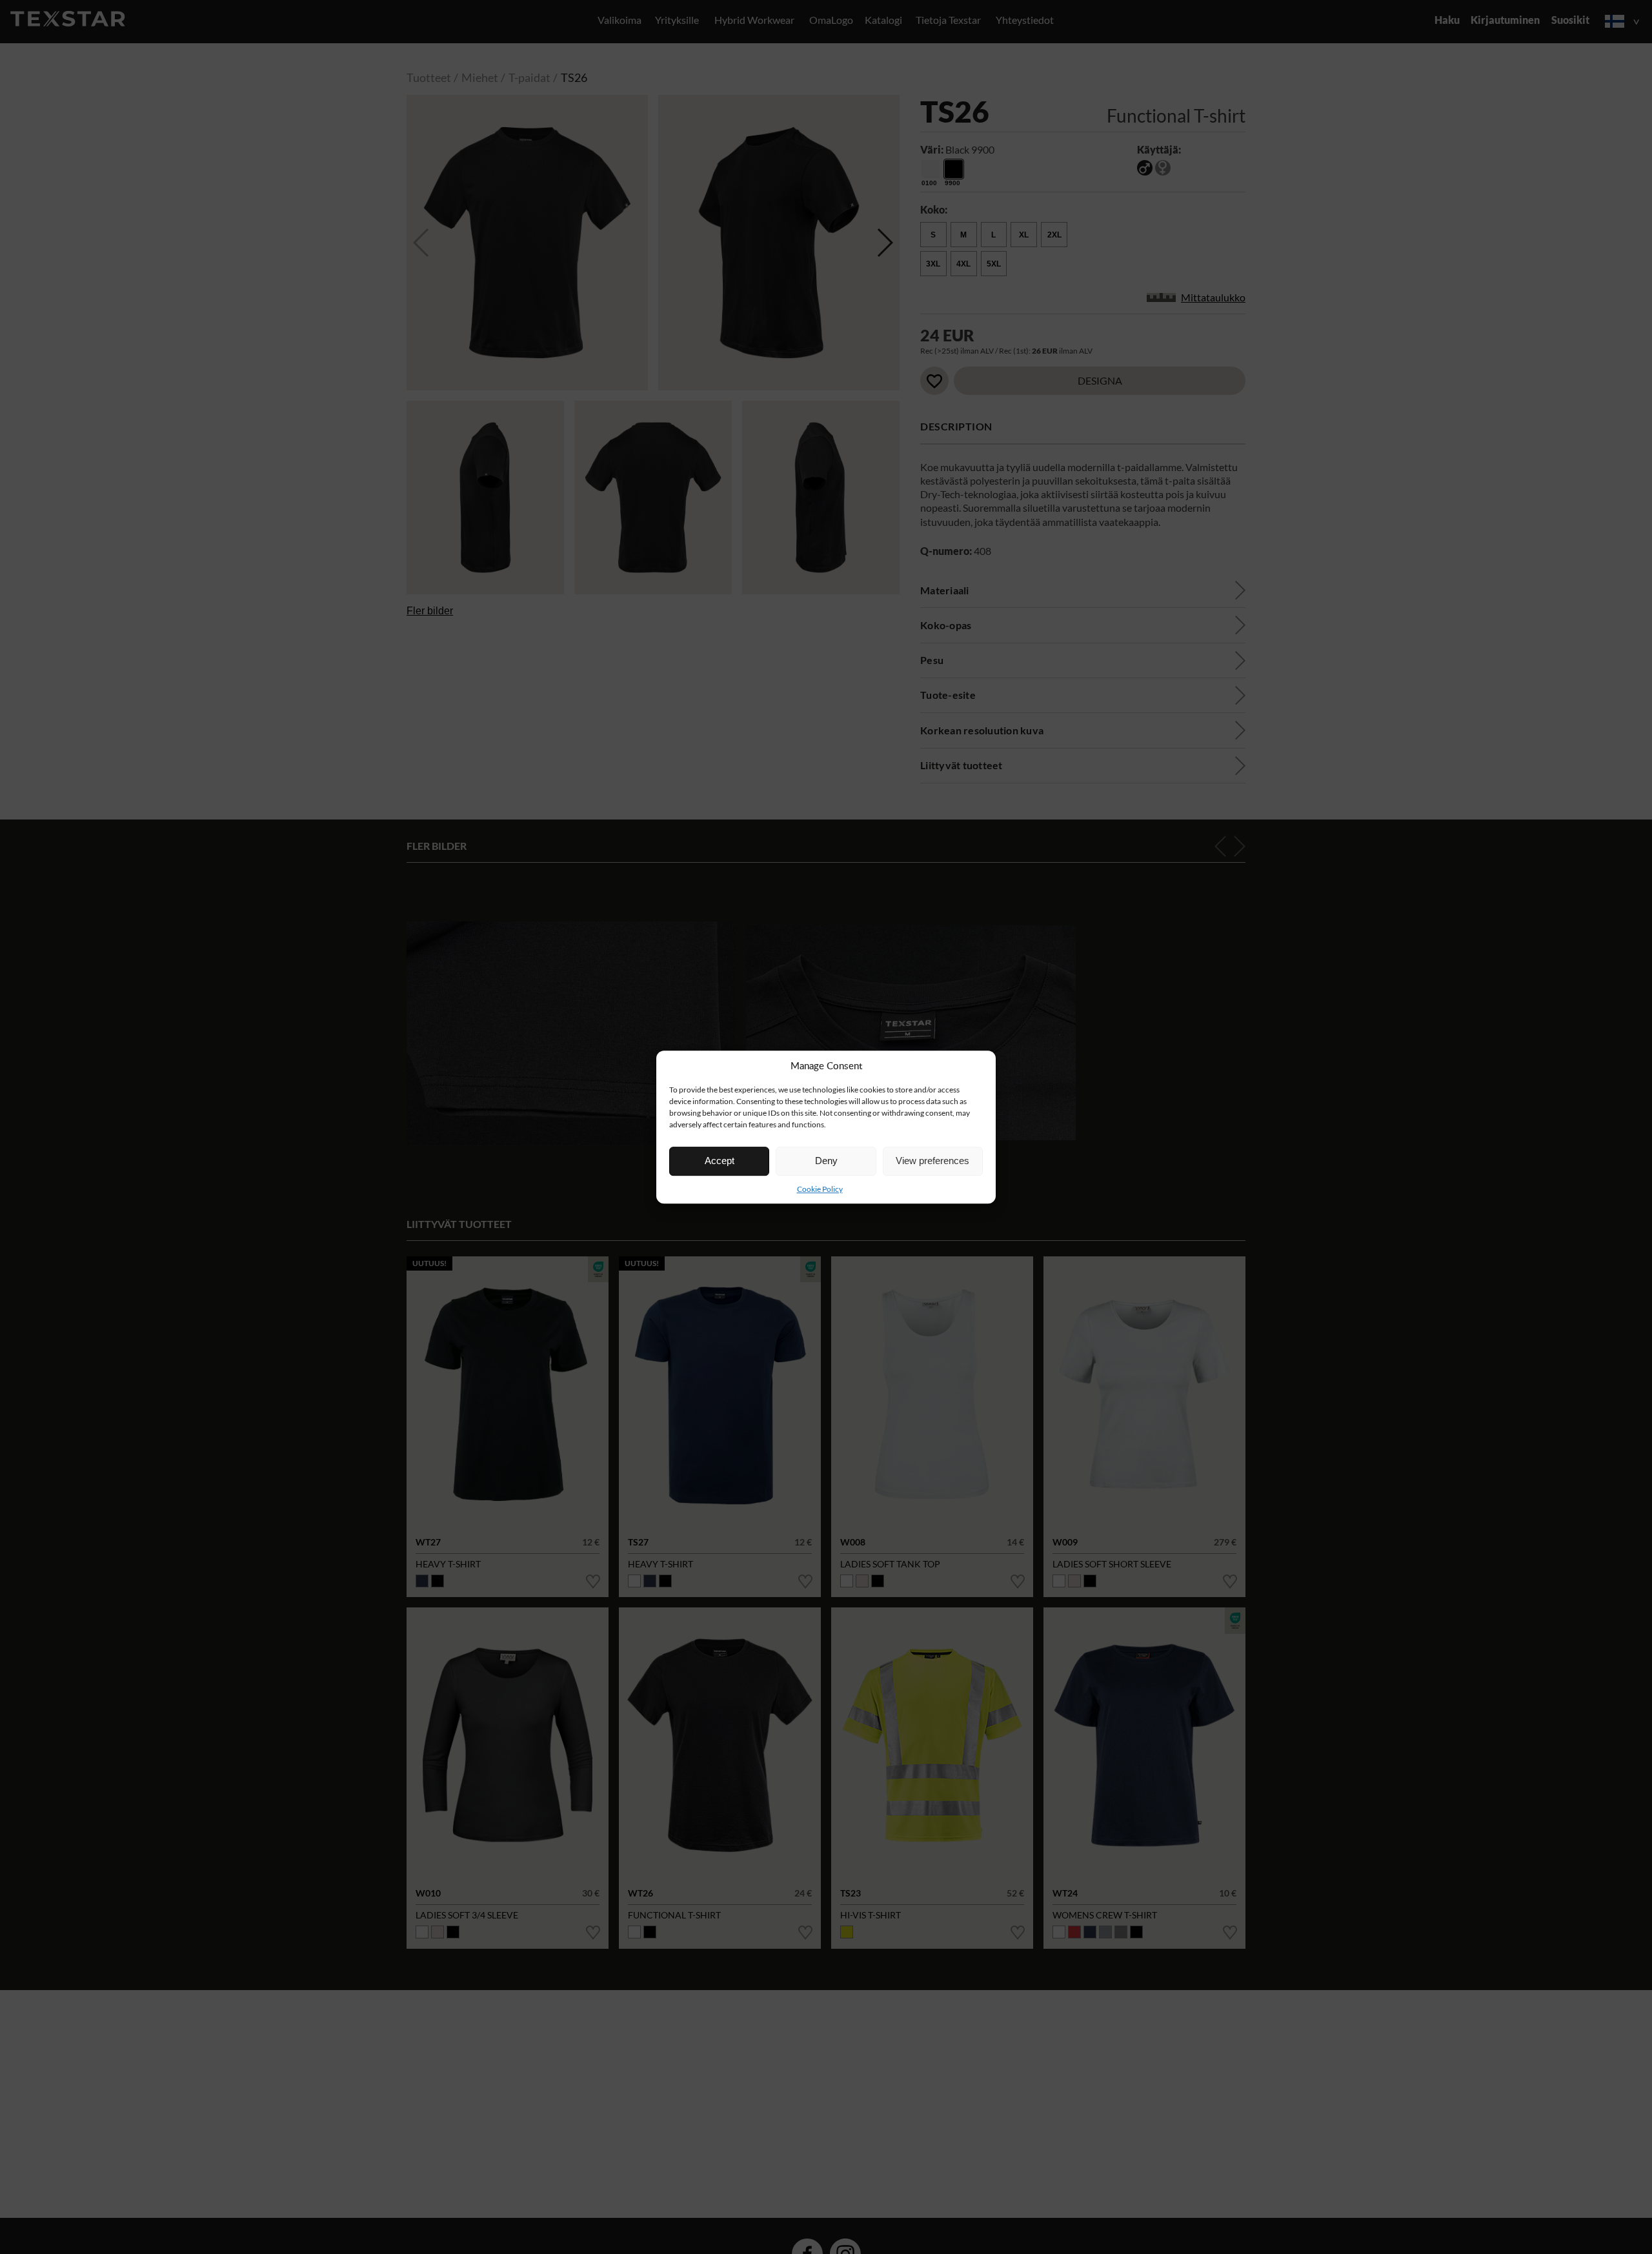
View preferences (932, 1161)
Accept (720, 1161)
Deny (826, 1161)
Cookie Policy (820, 1189)
